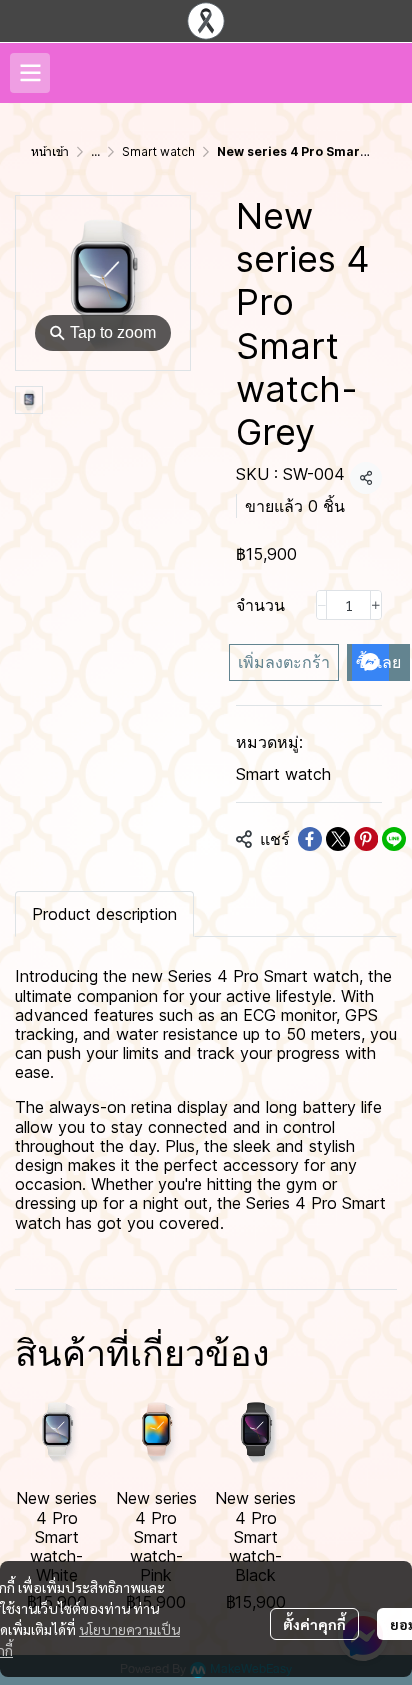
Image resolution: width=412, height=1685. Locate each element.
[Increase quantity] (376, 605)
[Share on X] (338, 839)
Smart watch (158, 151)
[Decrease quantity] (322, 605)
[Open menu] (30, 73)
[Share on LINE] (394, 839)
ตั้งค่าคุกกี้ (314, 1624)
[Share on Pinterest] (366, 839)
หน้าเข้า (50, 151)
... (95, 151)
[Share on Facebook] (310, 839)
